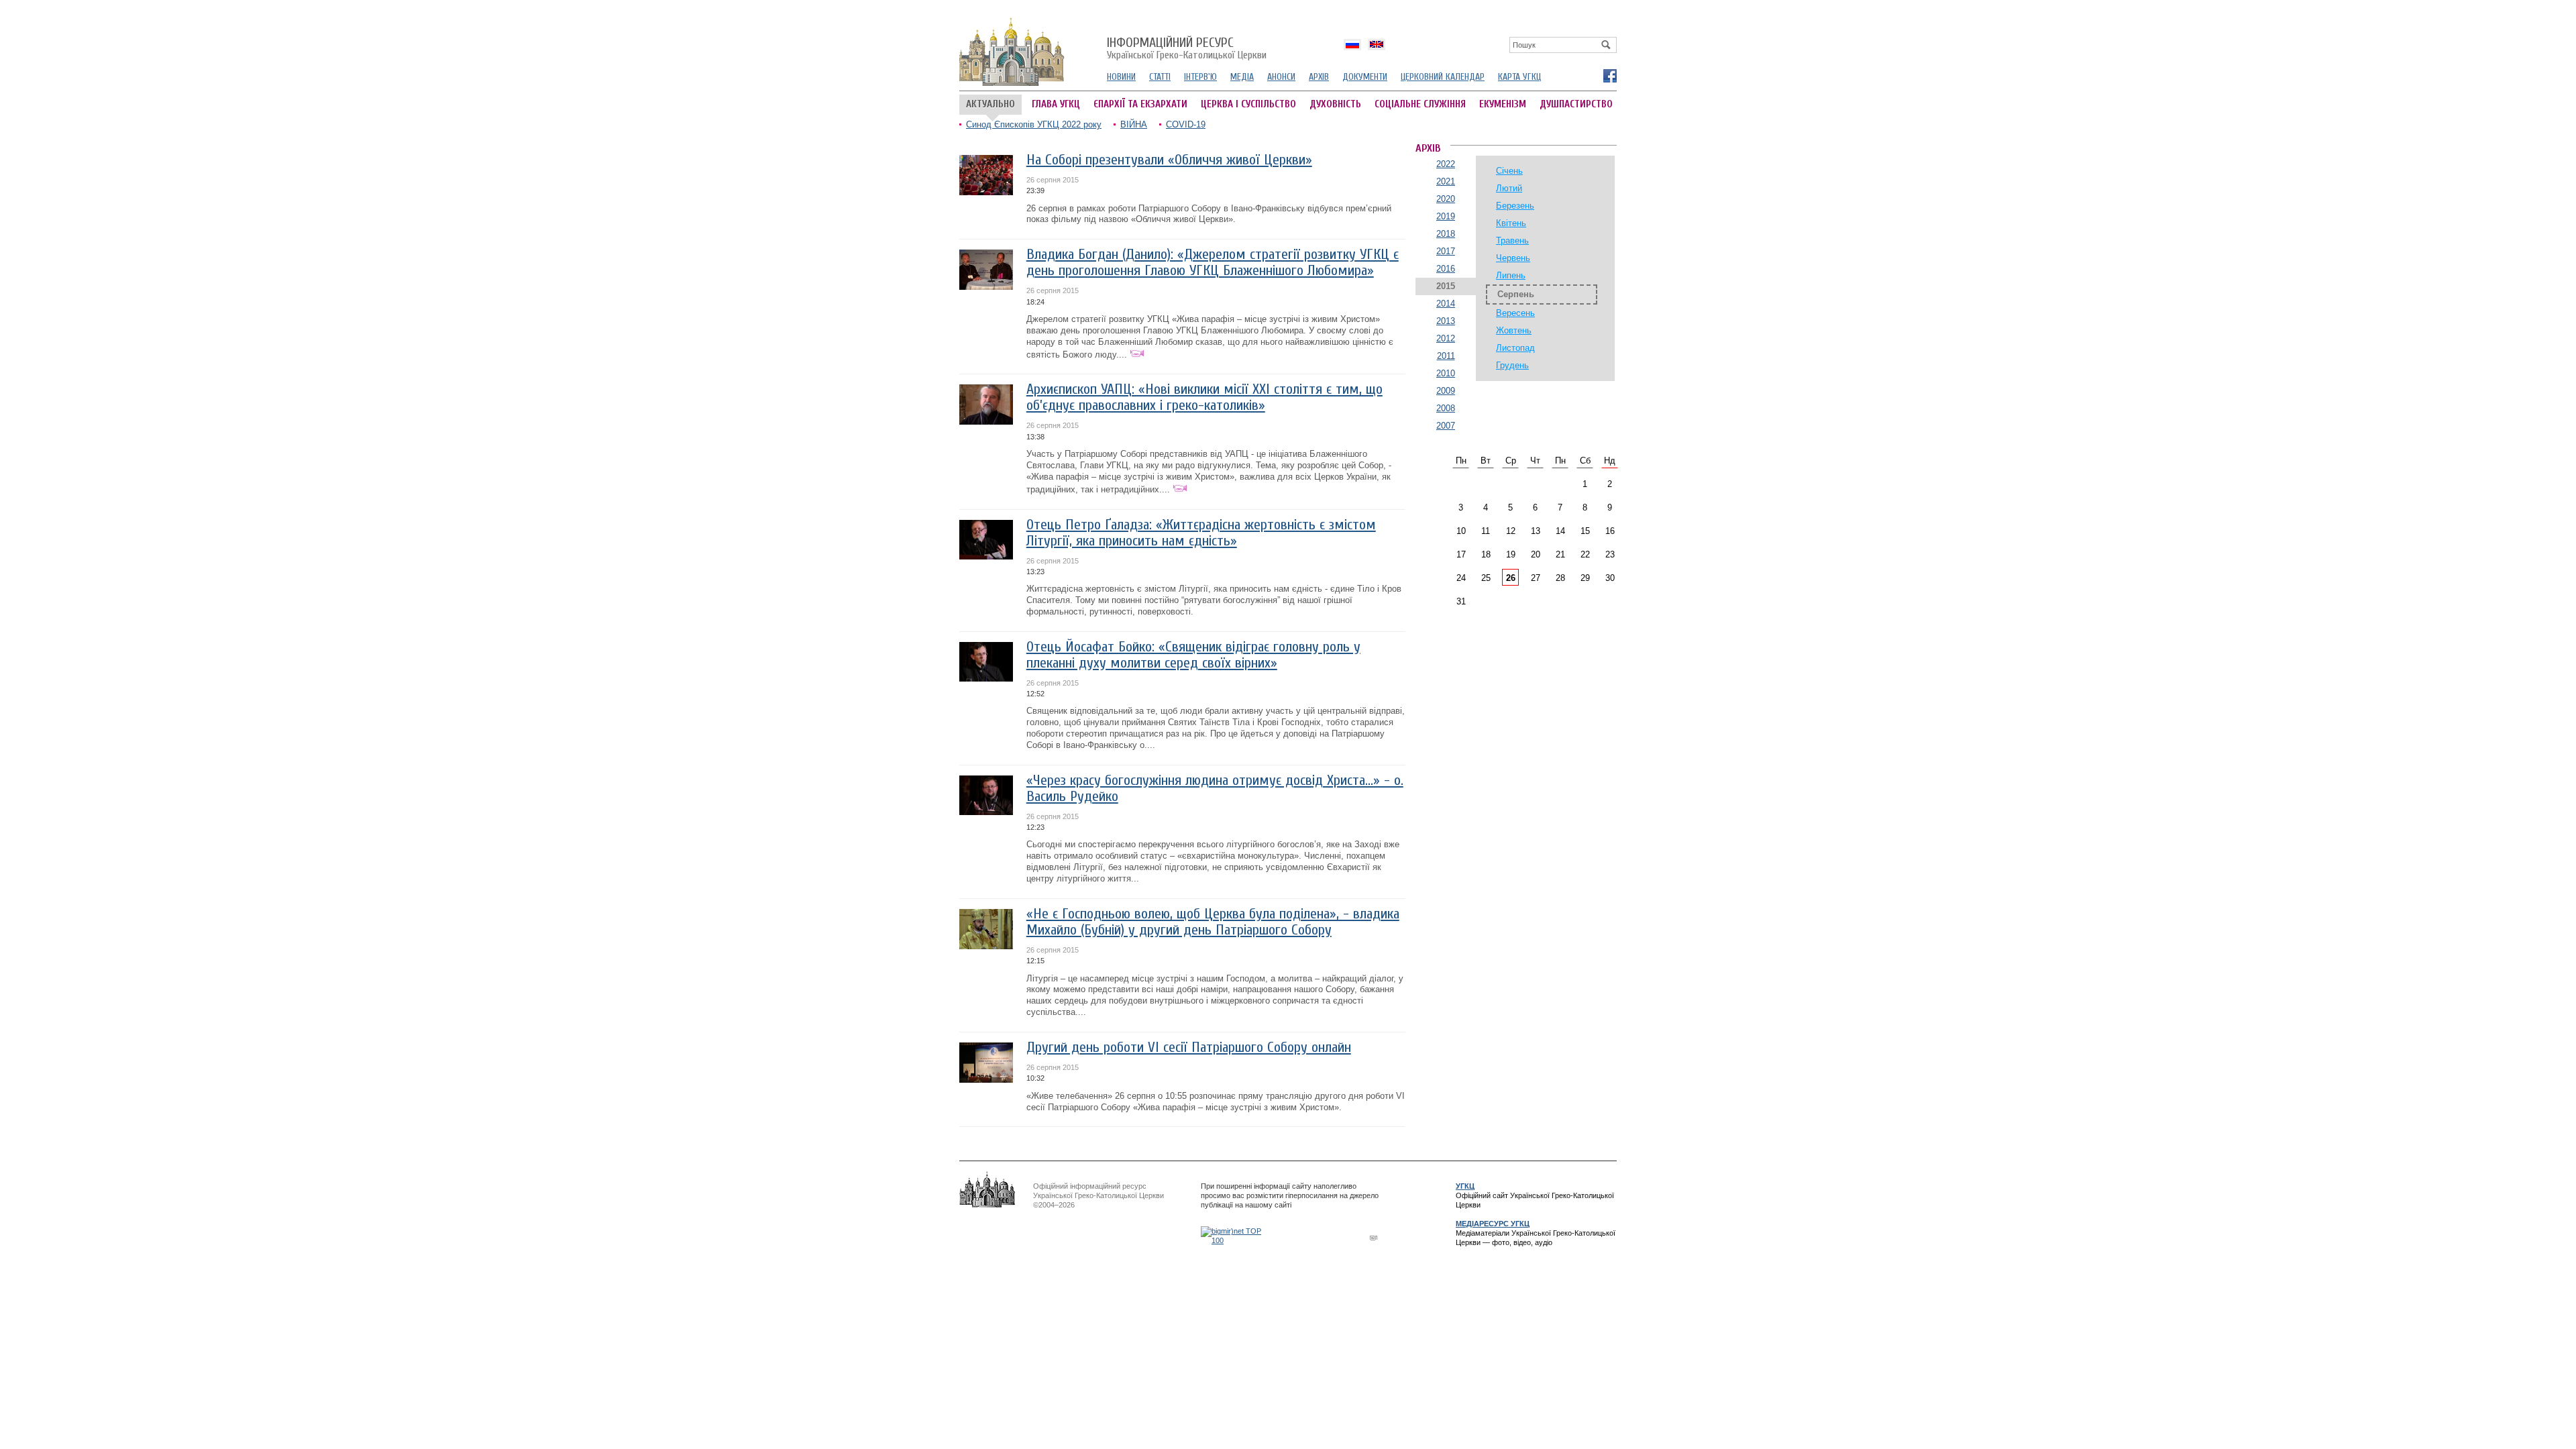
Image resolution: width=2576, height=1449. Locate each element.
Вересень (1515, 313)
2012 (1446, 338)
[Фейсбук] (1609, 75)
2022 (1446, 164)
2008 (1446, 408)
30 (1610, 578)
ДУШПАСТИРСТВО (1576, 104)
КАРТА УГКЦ (1519, 77)
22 (1585, 554)
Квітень (1511, 223)
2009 (1446, 391)
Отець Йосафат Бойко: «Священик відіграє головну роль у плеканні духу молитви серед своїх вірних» (1193, 655)
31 (1461, 601)
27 (1536, 578)
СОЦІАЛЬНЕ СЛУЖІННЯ (1420, 104)
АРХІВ (1319, 77)
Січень (1509, 171)
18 (1486, 554)
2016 (1446, 269)
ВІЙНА (1134, 124)
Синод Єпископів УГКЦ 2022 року (1034, 124)
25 (1486, 578)
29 (1585, 578)
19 (1511, 554)
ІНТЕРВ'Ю (1200, 77)
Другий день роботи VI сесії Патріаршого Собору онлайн (1189, 1048)
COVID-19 (1186, 124)
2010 (1446, 373)
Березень (1515, 206)
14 (1560, 531)
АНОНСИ (1281, 77)
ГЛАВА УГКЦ (1056, 104)
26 (1511, 578)
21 (1560, 554)
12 (1511, 531)
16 (1610, 531)
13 (1536, 531)
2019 (1446, 216)
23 (1610, 554)
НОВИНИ (1121, 77)
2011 (1446, 356)
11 (1486, 531)
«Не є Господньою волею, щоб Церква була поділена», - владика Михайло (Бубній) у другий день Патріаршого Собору (1213, 922)
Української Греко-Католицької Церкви (1187, 49)
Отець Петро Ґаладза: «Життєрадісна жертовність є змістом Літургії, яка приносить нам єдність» (1201, 533)
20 (1536, 554)
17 (1461, 554)
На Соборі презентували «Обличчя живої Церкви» (1169, 160)
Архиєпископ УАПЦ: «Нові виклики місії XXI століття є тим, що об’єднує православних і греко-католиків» (1204, 397)
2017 (1446, 251)
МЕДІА (1242, 77)
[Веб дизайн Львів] (1375, 1237)
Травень (1512, 240)
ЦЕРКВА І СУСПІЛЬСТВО (1248, 104)
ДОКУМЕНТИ (1365, 77)
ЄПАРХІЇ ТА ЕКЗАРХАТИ (1140, 104)
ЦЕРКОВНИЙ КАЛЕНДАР (1443, 77)
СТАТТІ (1160, 77)
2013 (1446, 321)
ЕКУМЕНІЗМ (1503, 104)
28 (1560, 578)
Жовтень (1514, 330)
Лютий (1509, 188)
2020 (1446, 199)
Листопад (1515, 348)
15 (1585, 531)
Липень (1511, 275)
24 (1461, 578)
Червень (1513, 258)
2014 (1446, 304)
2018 (1446, 234)
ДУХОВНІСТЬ (1335, 104)
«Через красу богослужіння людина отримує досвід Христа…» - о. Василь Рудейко (1215, 789)
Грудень (1512, 365)
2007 (1446, 426)
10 (1461, 531)
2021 (1446, 181)
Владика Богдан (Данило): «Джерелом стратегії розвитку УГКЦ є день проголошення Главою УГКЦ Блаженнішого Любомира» (1213, 263)
